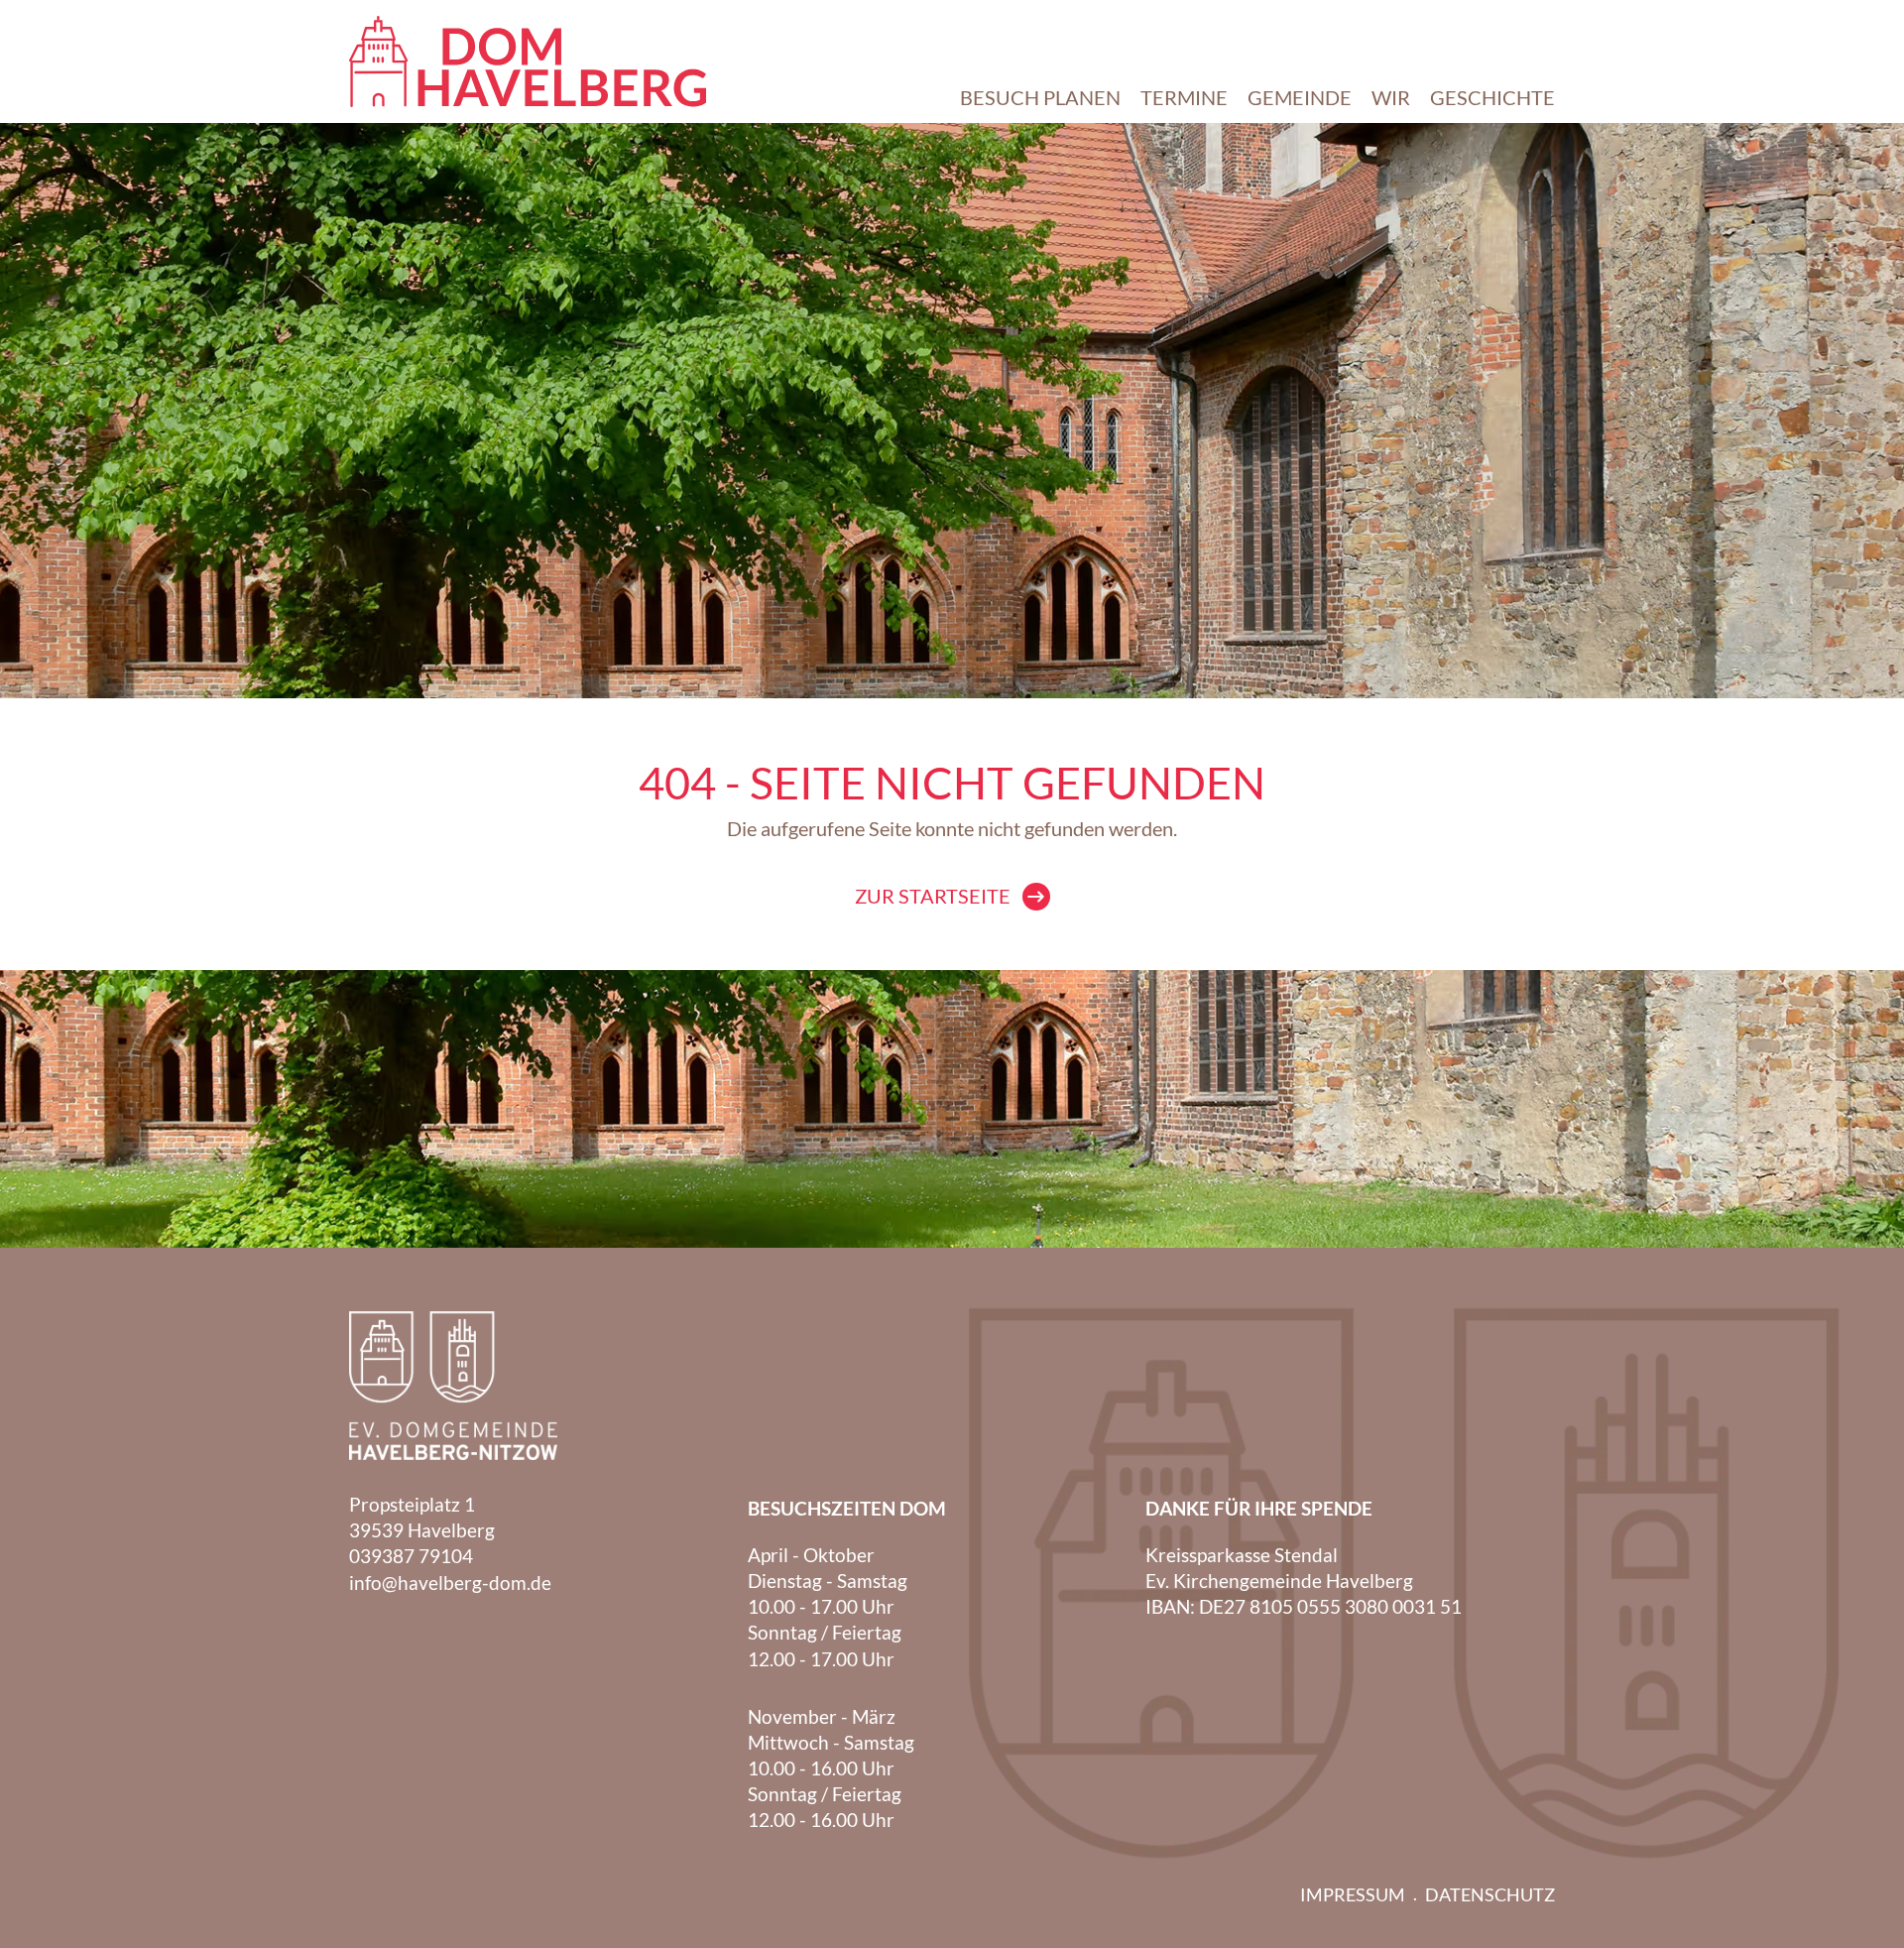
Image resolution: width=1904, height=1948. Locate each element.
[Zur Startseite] (528, 61)
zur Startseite (933, 896)
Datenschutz (1490, 1894)
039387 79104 (411, 1556)
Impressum (1353, 1894)
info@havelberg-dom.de (450, 1583)
